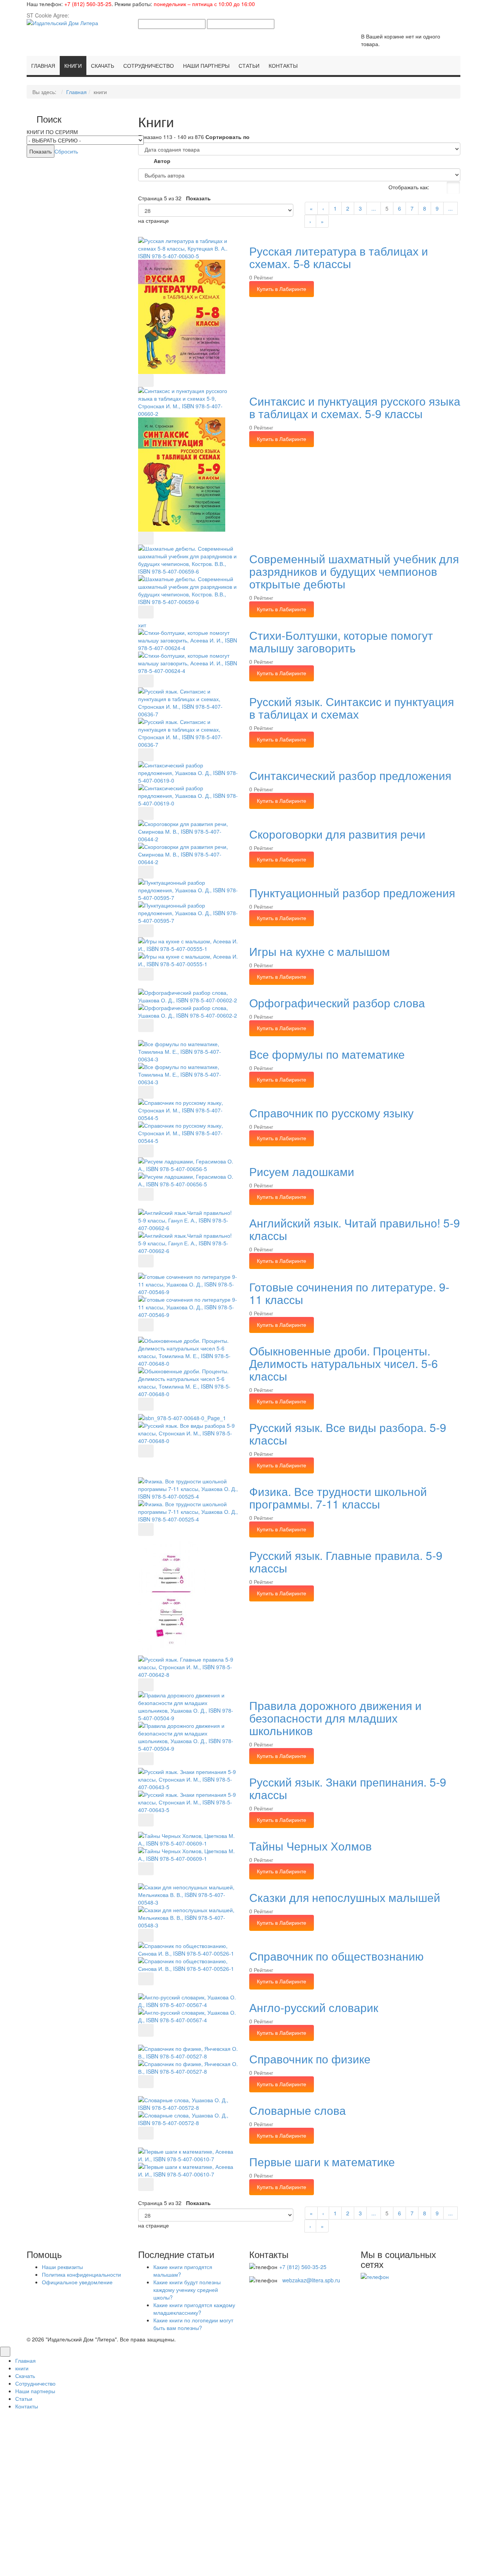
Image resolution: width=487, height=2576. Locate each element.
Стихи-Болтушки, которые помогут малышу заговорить (341, 641)
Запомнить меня (164, 2490)
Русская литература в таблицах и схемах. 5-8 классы (339, 257)
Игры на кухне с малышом (320, 951)
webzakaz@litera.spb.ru (311, 2280)
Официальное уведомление (77, 2282)
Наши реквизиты (62, 2267)
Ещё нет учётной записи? (243, 2523)
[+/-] (145, 162)
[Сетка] (438, 188)
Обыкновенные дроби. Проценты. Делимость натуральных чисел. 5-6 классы (344, 1363)
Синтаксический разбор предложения (350, 775)
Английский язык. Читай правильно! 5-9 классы (355, 1229)
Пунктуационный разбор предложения (352, 892)
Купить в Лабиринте (282, 289)
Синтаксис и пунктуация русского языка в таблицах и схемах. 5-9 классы (355, 407)
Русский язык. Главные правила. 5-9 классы (346, 1561)
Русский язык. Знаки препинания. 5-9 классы (348, 1788)
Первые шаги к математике (322, 2161)
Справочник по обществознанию (337, 1956)
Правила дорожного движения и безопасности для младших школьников (335, 1718)
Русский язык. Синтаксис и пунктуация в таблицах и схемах (352, 708)
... (374, 208)
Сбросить (66, 151)
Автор (162, 161)
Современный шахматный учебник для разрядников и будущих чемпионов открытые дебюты (354, 571)
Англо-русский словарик (314, 2007)
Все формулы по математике (327, 1054)
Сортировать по (228, 137)
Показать (198, 198)
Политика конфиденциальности (81, 2274)
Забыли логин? (284, 2551)
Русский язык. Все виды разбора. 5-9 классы (348, 1433)
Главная (76, 92)
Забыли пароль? (329, 2551)
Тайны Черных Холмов (310, 1846)
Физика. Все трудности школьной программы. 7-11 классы (338, 1497)
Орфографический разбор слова (337, 1003)
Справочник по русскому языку (331, 1113)
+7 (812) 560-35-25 (88, 4)
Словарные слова (298, 2110)
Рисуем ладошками (302, 1171)
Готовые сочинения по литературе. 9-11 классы (349, 1293)
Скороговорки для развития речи (337, 834)
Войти (244, 2504)
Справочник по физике (310, 2059)
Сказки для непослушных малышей (345, 1897)
